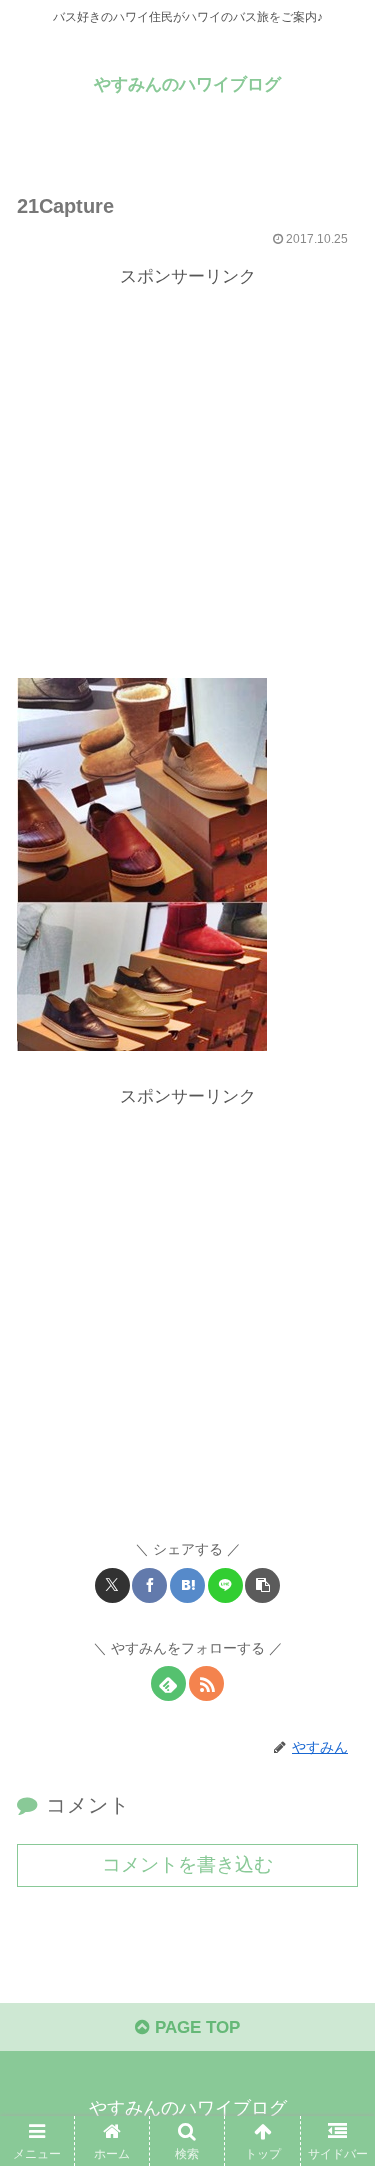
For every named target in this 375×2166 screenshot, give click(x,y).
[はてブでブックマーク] (187, 1585)
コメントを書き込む (187, 1864)
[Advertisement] (187, 480)
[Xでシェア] (112, 1585)
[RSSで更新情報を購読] (206, 1683)
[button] (262, 1585)
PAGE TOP (195, 2027)
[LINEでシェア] (225, 1585)
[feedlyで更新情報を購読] (168, 1683)
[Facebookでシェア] (149, 1585)
